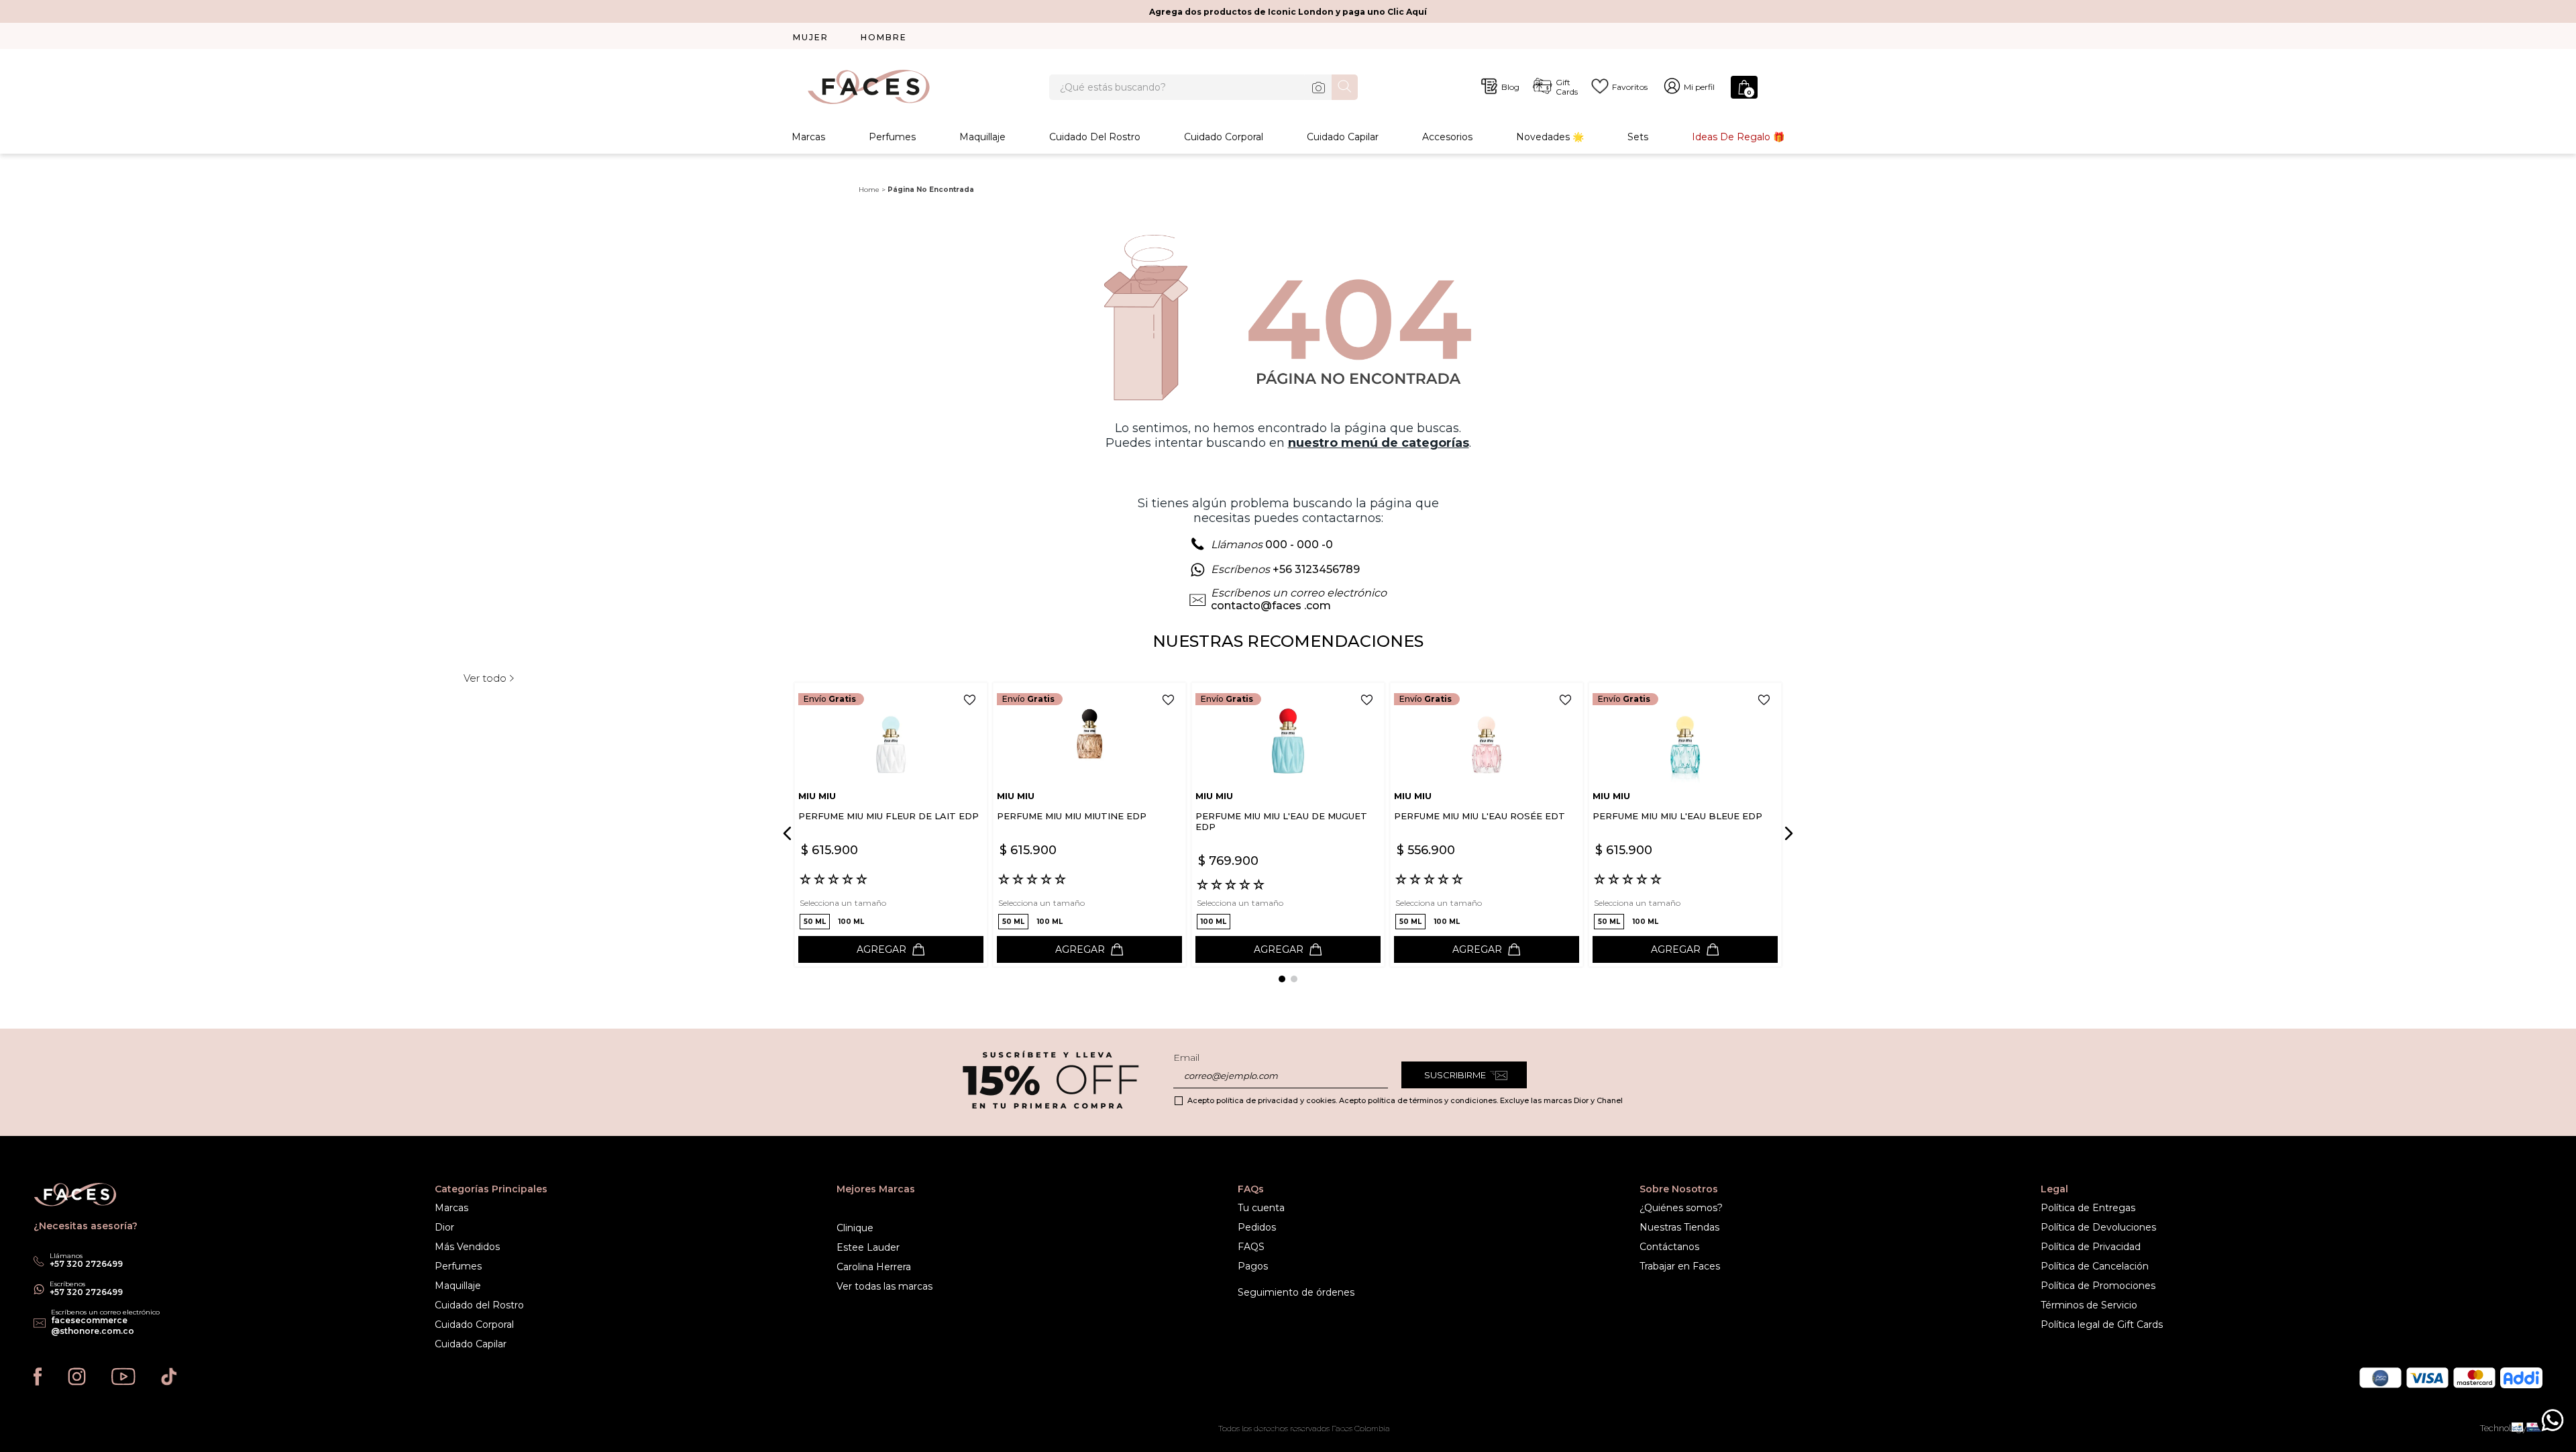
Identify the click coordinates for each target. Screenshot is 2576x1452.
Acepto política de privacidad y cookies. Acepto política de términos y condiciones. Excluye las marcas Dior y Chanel (1405, 1100)
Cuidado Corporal (1224, 137)
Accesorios (1447, 137)
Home (869, 190)
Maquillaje (982, 137)
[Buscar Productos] (1345, 86)
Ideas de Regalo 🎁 (1738, 137)
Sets (1638, 137)
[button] (815, 922)
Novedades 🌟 (1550, 137)
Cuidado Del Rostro (1095, 137)
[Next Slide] (1786, 833)
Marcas (808, 137)
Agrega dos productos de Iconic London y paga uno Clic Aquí (1288, 12)
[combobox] (1203, 87)
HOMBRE (884, 37)
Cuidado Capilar (1343, 137)
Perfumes (892, 137)
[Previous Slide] (790, 833)
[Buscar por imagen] (1318, 87)
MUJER (811, 37)
